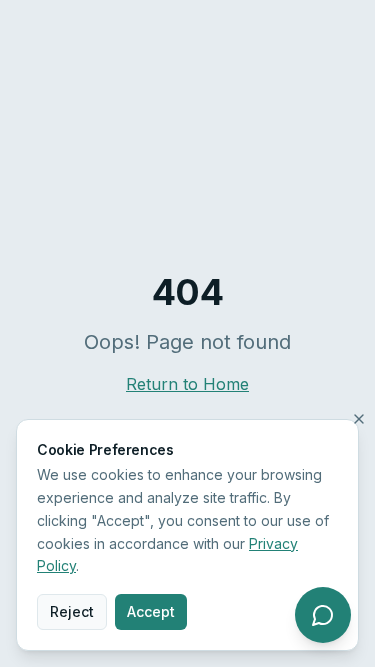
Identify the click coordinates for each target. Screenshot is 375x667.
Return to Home (187, 384)
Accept (151, 611)
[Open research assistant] (323, 615)
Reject (72, 611)
